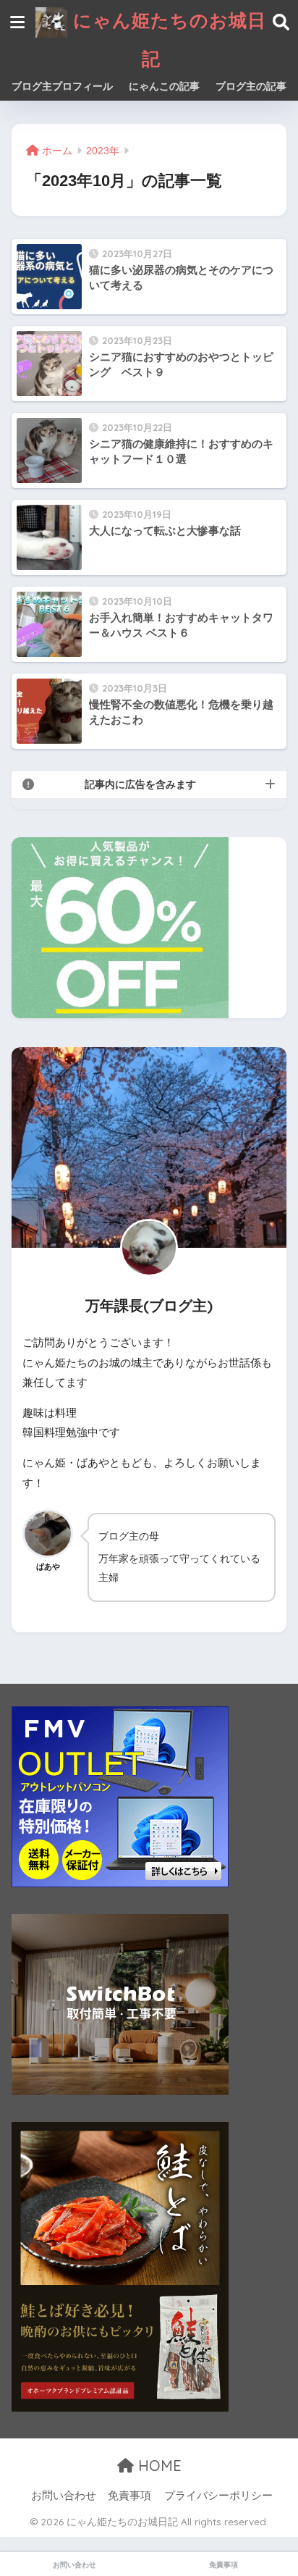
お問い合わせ (64, 2496)
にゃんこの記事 (164, 86)
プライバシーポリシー (218, 2496)
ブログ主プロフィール (62, 86)
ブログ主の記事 (251, 86)
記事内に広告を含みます (140, 784)
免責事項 (129, 2496)
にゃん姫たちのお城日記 (167, 39)
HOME (158, 2466)
